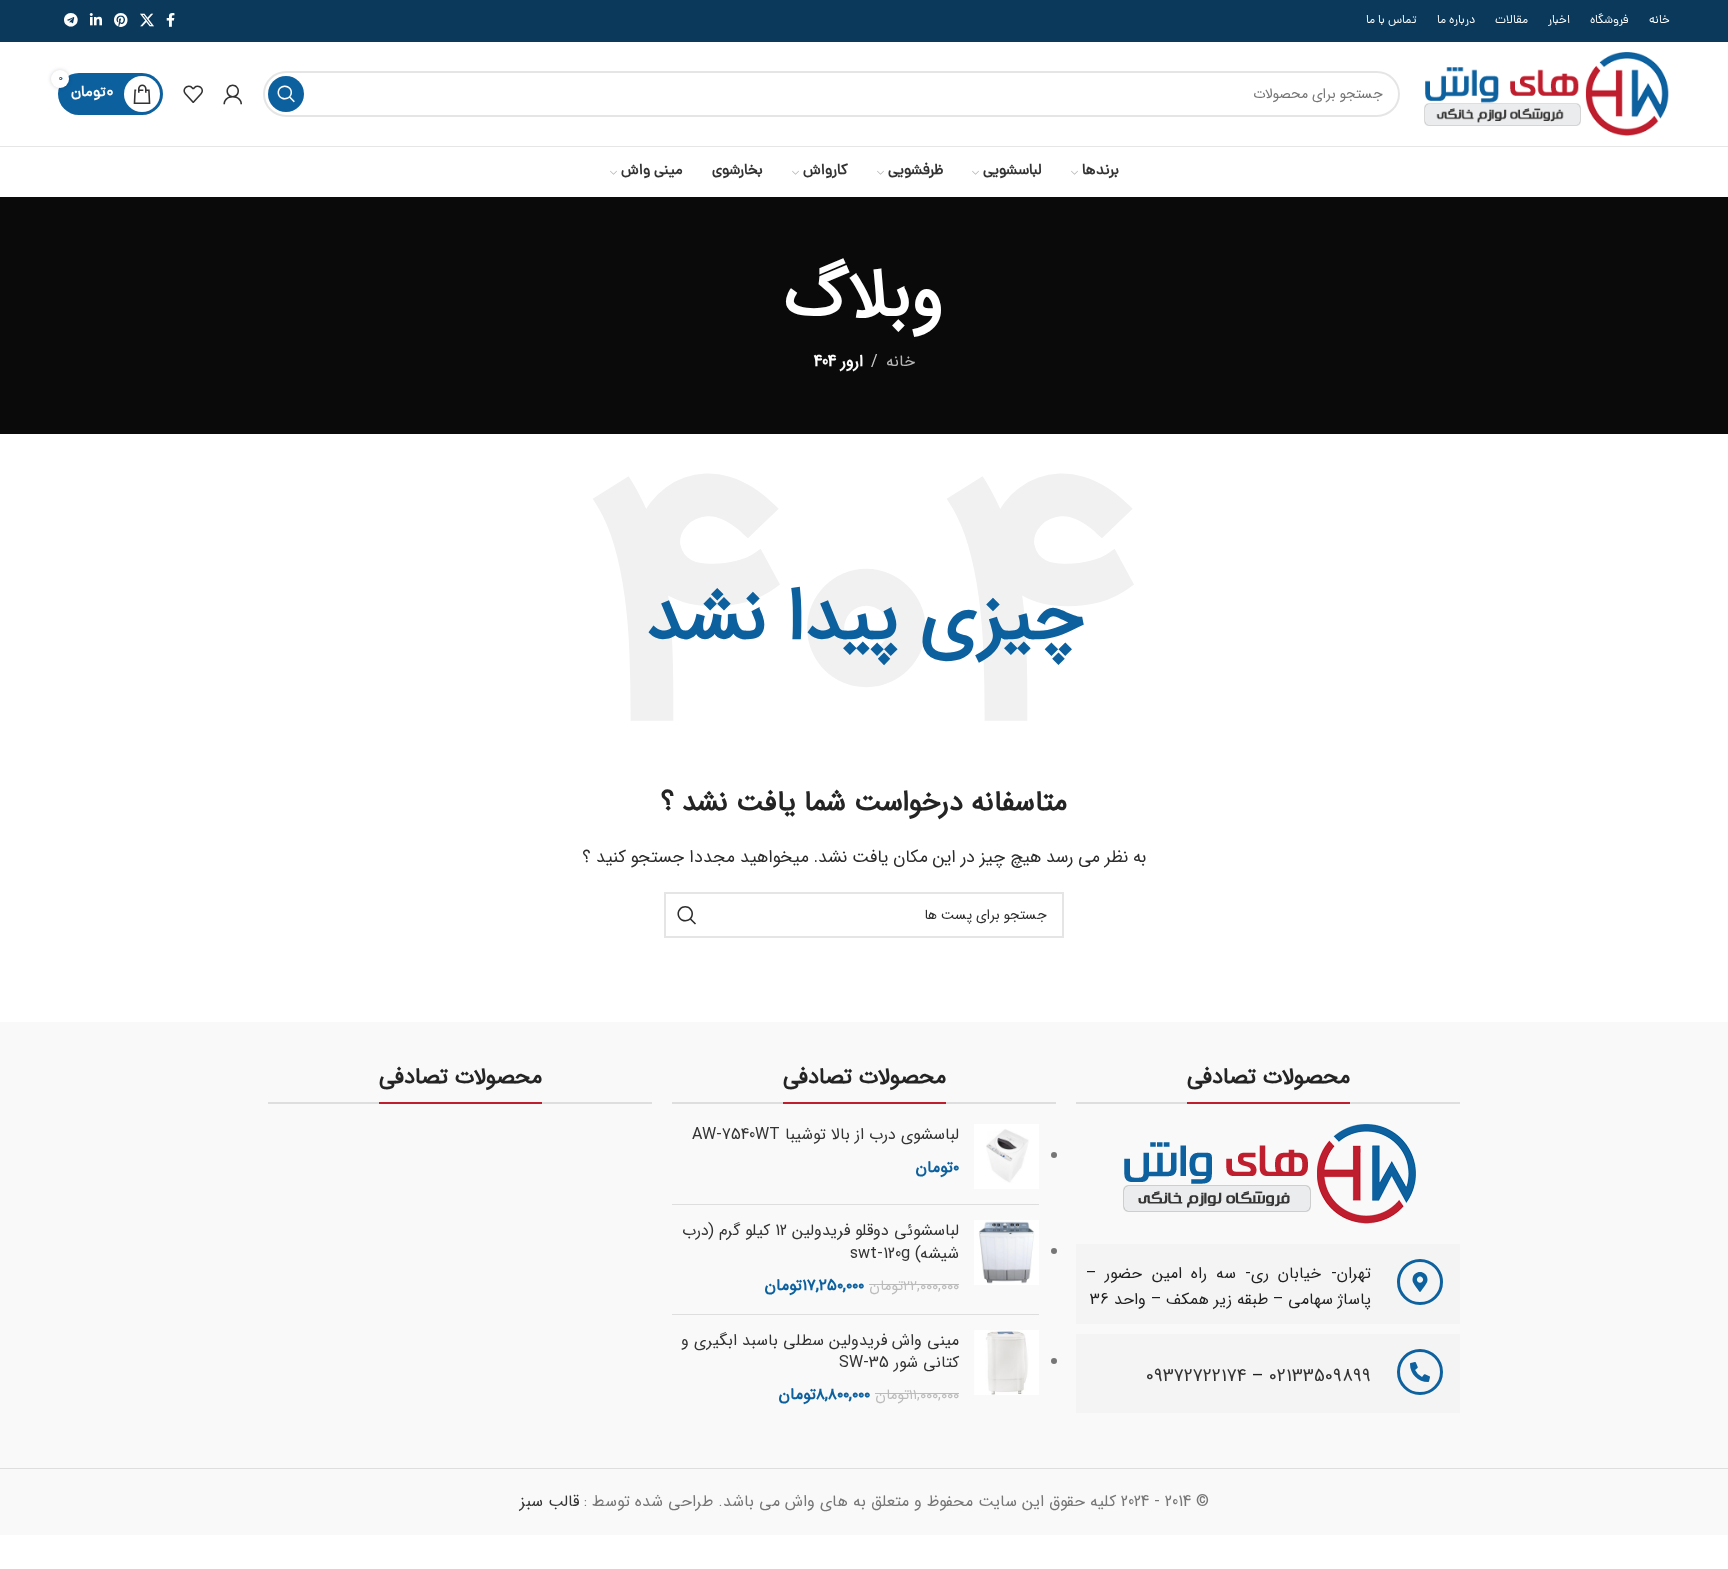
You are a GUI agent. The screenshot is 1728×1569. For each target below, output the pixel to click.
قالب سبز (549, 1501)
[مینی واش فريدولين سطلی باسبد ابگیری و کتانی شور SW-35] (1006, 1369)
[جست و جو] (286, 94)
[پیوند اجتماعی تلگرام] (71, 21)
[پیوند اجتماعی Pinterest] (121, 21)
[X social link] (147, 21)
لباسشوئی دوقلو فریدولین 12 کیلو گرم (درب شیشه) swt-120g (820, 1242)
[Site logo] (1545, 93)
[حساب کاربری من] (233, 94)
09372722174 (1196, 1376)
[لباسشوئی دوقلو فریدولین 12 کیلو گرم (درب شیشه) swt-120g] (1006, 1259)
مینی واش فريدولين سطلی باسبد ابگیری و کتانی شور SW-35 (820, 1352)
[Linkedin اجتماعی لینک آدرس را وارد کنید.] (96, 21)
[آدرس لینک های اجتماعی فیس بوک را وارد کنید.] (170, 21)
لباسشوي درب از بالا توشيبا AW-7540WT (825, 1135)
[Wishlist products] (193, 94)
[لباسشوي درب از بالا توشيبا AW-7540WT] (1006, 1156)
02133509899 (1320, 1376)
